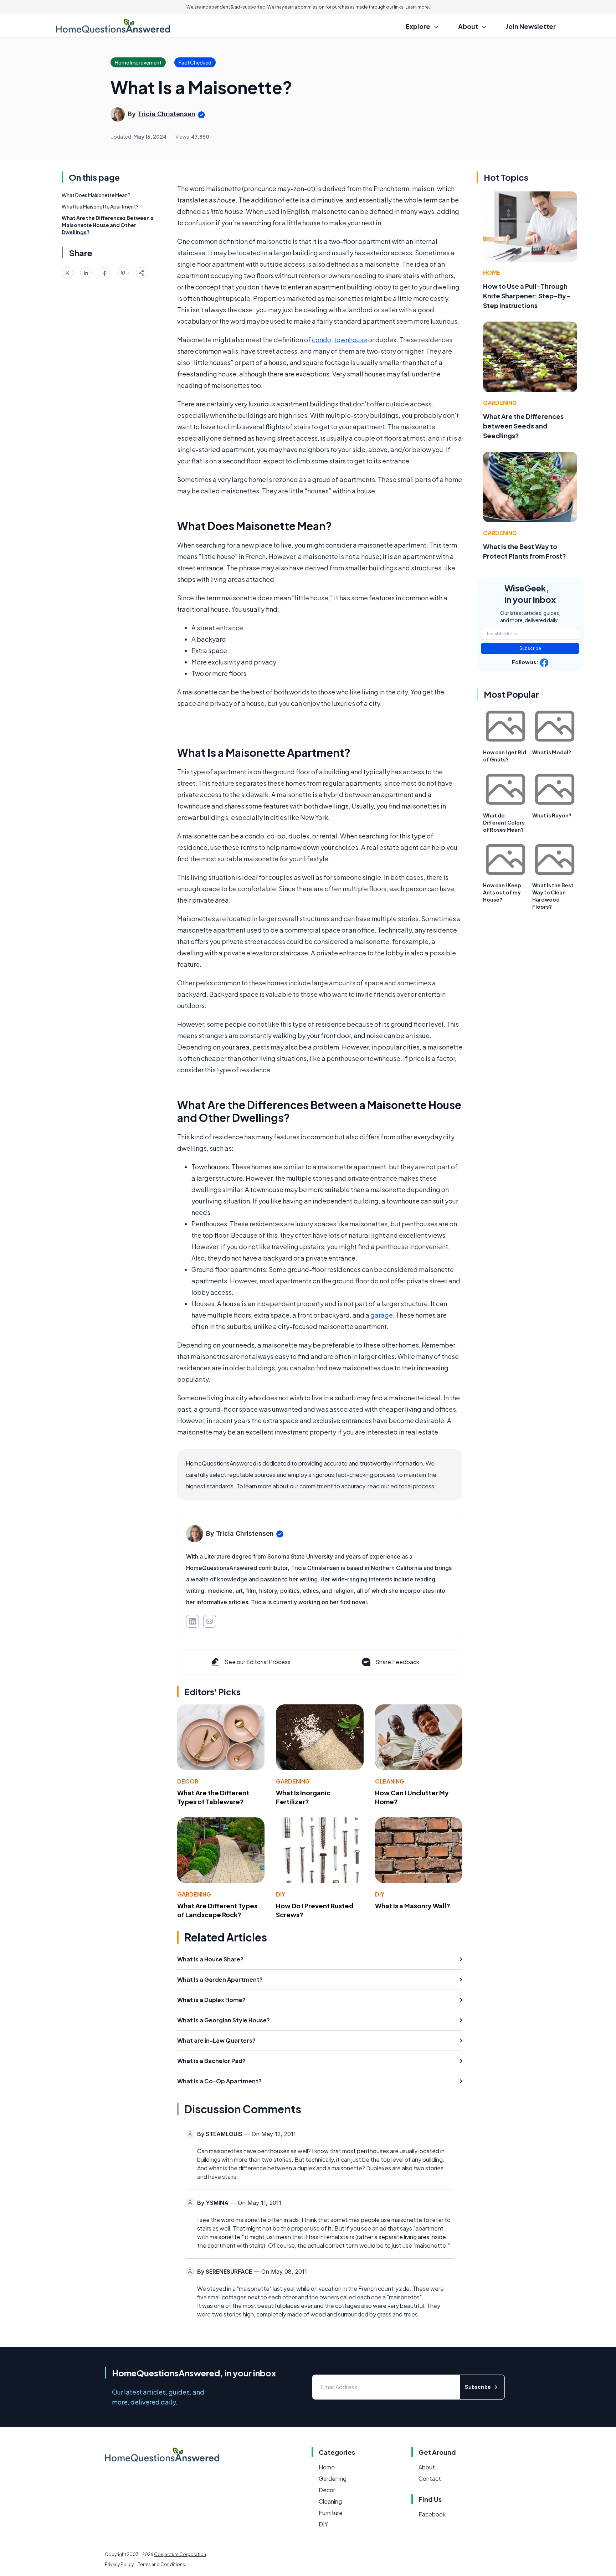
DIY (281, 1894)
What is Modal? (552, 752)
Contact (430, 2478)
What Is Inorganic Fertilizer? (303, 1797)
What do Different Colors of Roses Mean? (504, 822)
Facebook (432, 2514)
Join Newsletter (531, 26)
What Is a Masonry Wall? (413, 1906)
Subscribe (530, 648)
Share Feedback (397, 1662)
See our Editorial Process (258, 1662)
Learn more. (418, 7)
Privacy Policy (119, 2564)
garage (382, 1315)
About (427, 2467)
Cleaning (390, 1781)
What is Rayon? (552, 815)
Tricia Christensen (166, 114)
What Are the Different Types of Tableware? (213, 1797)
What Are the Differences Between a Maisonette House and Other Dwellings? (108, 225)
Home (492, 273)
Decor (188, 1781)
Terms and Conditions (161, 2564)
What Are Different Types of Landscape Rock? (217, 1910)
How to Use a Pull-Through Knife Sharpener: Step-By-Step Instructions (527, 296)
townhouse (351, 340)
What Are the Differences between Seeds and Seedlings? (523, 426)
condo (322, 340)
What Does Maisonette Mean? (96, 195)
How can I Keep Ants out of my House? (502, 892)
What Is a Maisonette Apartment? (100, 206)
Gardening (293, 1781)
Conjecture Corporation (180, 2554)
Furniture (331, 2513)
